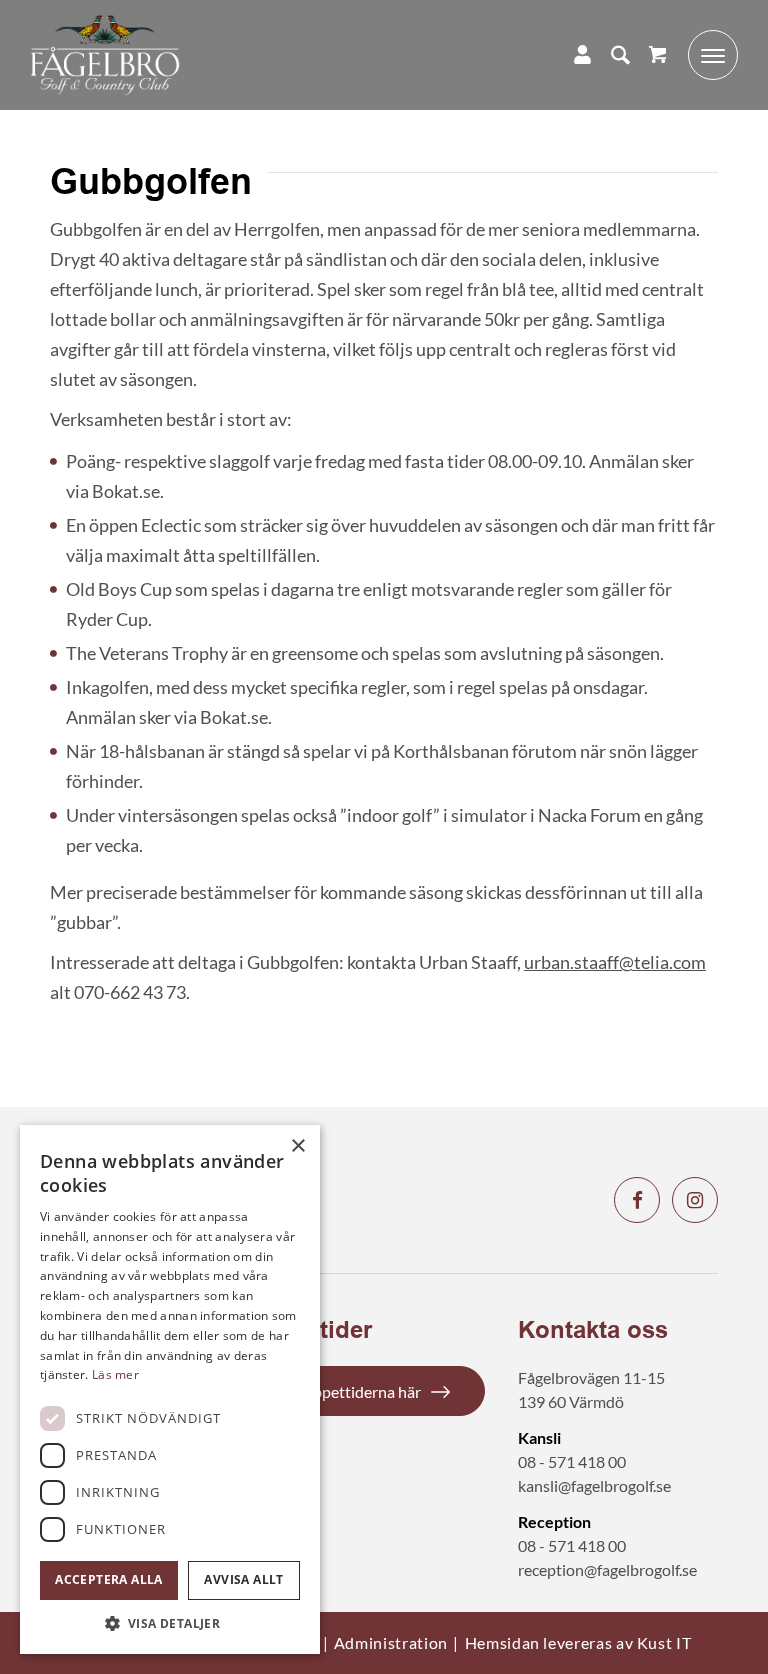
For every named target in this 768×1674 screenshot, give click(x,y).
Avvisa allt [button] (243, 1579)
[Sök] (610, 55)
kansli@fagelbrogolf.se (594, 1485)
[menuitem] (610, 55)
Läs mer (115, 1374)
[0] (657, 55)
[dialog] (170, 1389)
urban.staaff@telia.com (615, 962)
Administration (391, 1642)
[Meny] (703, 55)
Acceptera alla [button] (109, 1579)
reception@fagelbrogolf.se (607, 1569)
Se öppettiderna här (353, 1391)
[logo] (105, 55)
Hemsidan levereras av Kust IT (578, 1642)
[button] (170, 1623)
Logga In (572, 55)
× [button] (297, 1146)
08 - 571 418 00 (572, 1461)
